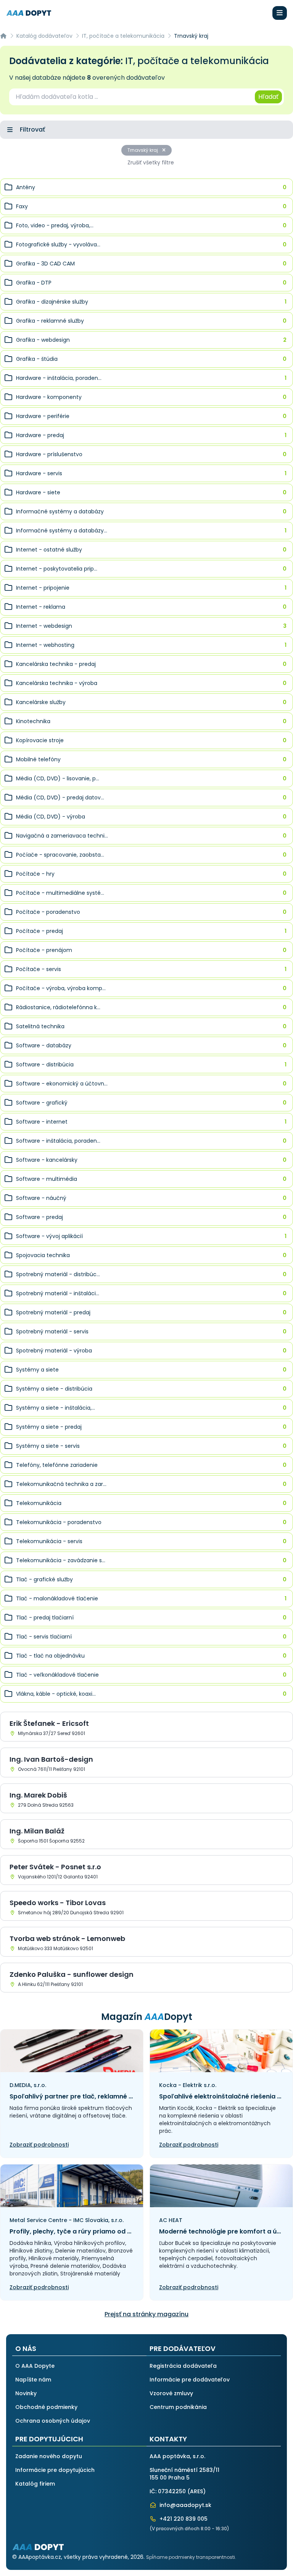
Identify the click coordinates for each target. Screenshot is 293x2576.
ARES (196, 2491)
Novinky (26, 2393)
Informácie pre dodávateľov (190, 2380)
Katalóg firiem (35, 2484)
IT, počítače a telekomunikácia (123, 36)
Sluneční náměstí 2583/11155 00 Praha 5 (184, 2474)
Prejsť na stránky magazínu (146, 2314)
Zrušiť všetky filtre (151, 162)
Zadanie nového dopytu (49, 2456)
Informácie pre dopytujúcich (55, 2470)
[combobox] (131, 97)
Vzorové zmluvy (171, 2393)
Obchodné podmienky (46, 2407)
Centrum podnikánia (178, 2407)
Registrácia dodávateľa (183, 2366)
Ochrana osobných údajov (53, 2421)
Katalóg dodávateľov (44, 36)
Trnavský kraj (143, 150)
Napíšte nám (33, 2380)
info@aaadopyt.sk (185, 2505)
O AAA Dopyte (35, 2366)
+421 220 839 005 (183, 2519)
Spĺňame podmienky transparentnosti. (191, 2557)
